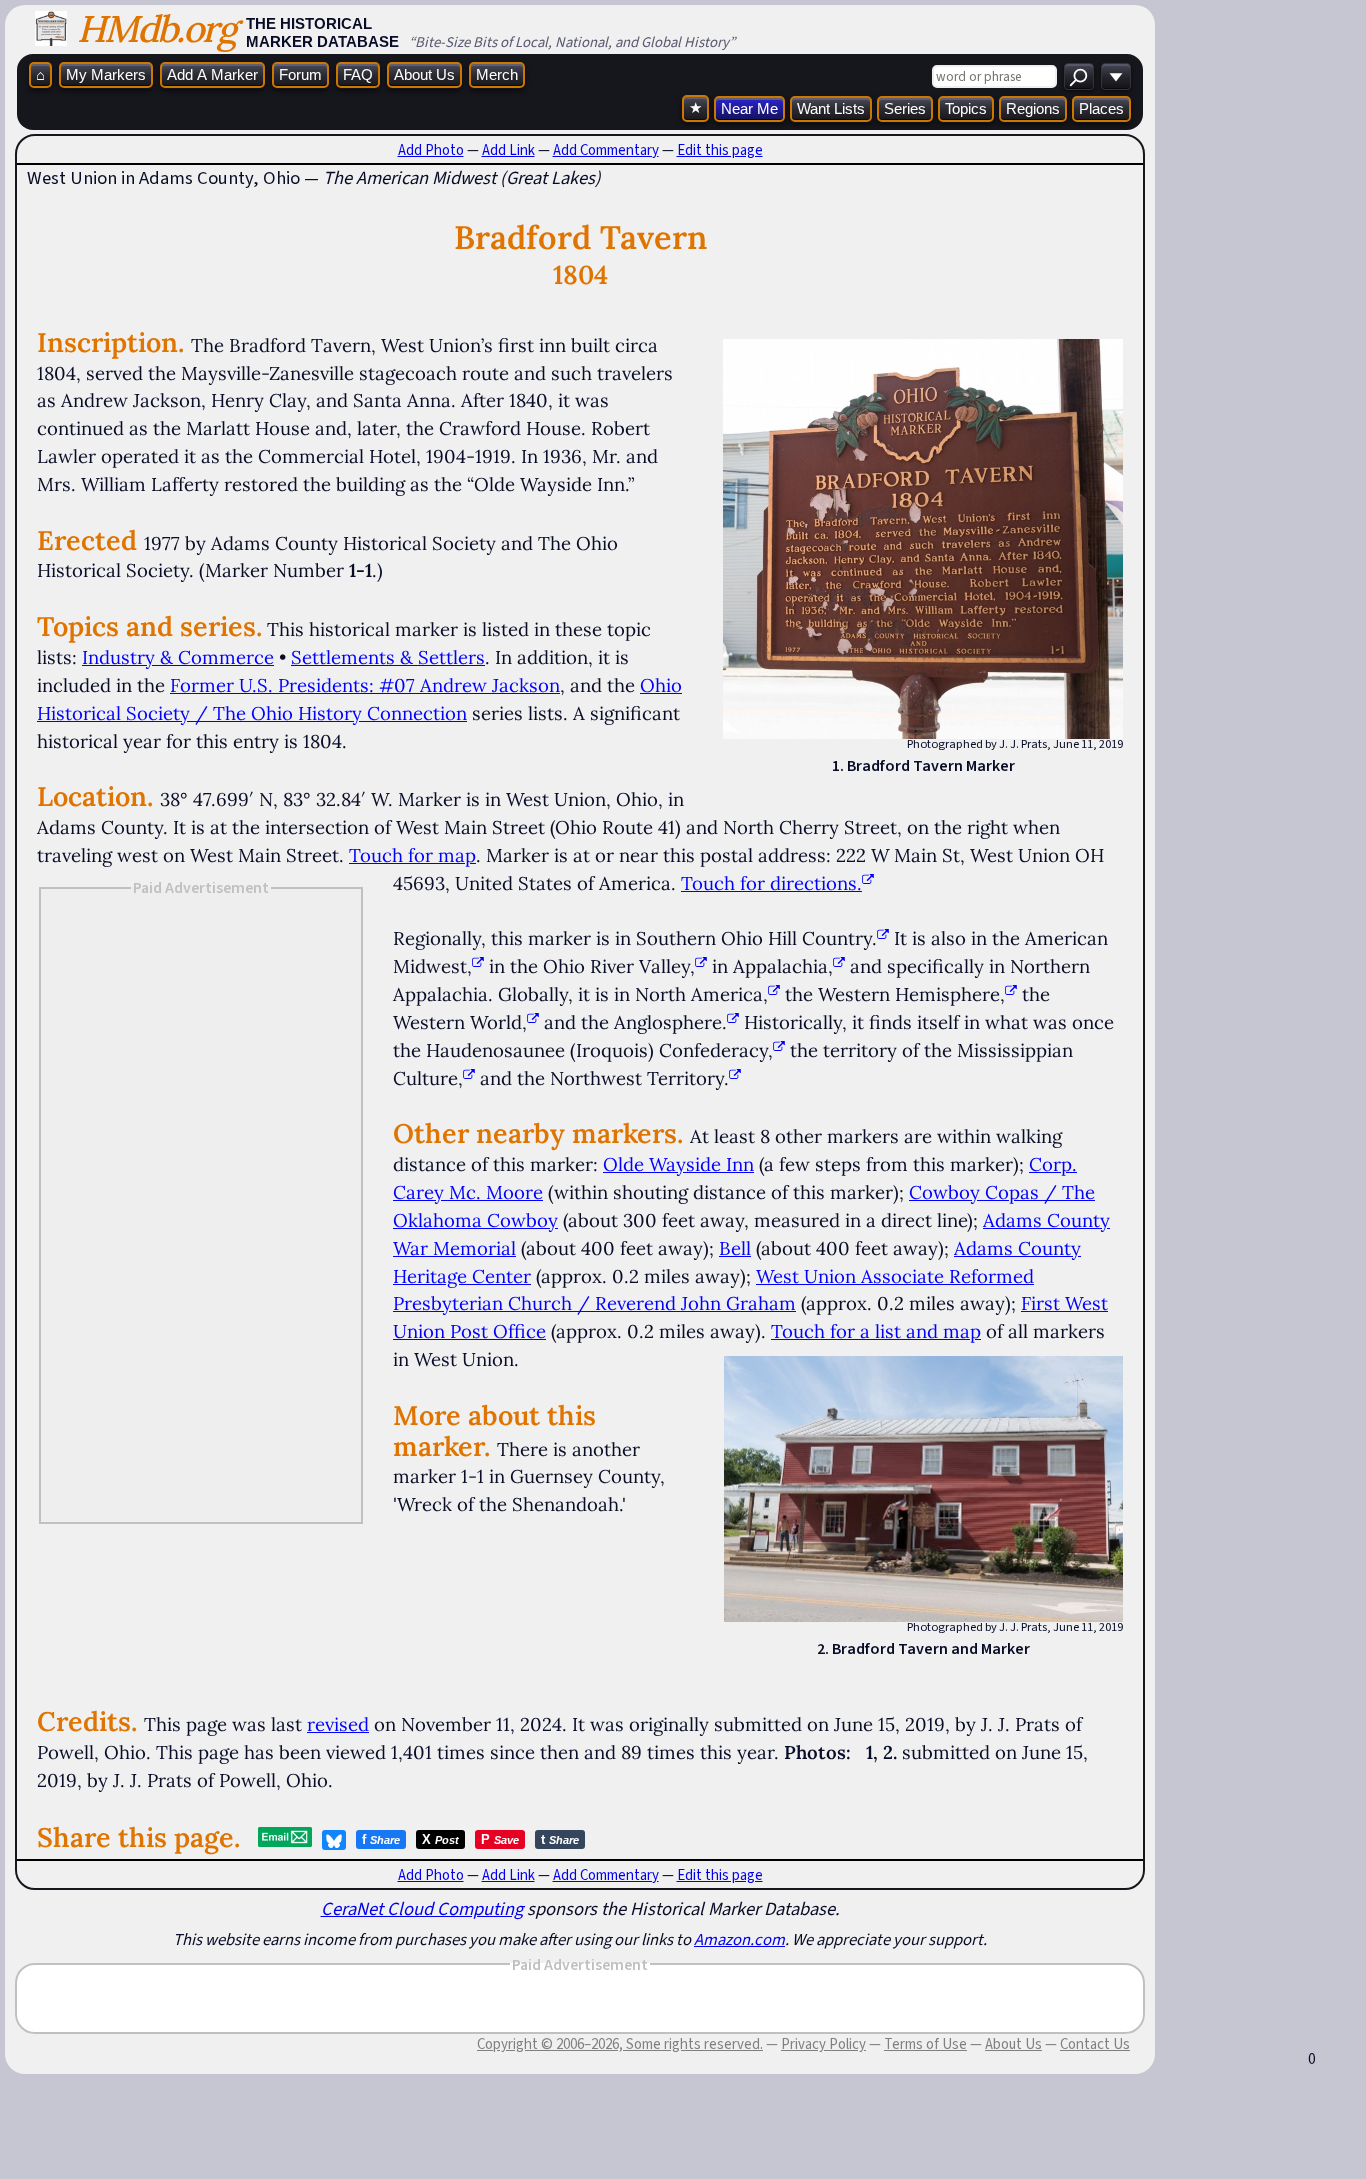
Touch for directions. (771, 883)
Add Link (508, 150)
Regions (1033, 108)
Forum (300, 74)
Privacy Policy (823, 2044)
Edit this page (720, 150)
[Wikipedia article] (883, 938)
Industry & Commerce (178, 657)
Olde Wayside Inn (678, 1164)
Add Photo (431, 150)
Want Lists (831, 108)
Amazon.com (739, 1939)
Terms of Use (925, 2044)
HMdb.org (156, 28)
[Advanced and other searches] (1116, 76)
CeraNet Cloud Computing (422, 1908)
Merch (497, 74)
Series (905, 108)
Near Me (749, 108)
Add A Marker (212, 74)
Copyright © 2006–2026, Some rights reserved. (620, 2044)
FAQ (358, 74)
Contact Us (1095, 2044)
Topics (966, 108)
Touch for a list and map (876, 1331)
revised (338, 1724)
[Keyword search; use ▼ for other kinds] (1079, 76)
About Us (424, 74)
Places (1101, 108)
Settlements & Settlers (388, 657)
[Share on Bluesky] (334, 1840)
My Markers (106, 74)
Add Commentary (606, 150)
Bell (735, 1248)
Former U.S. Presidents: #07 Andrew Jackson (365, 685)
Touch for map (412, 855)
